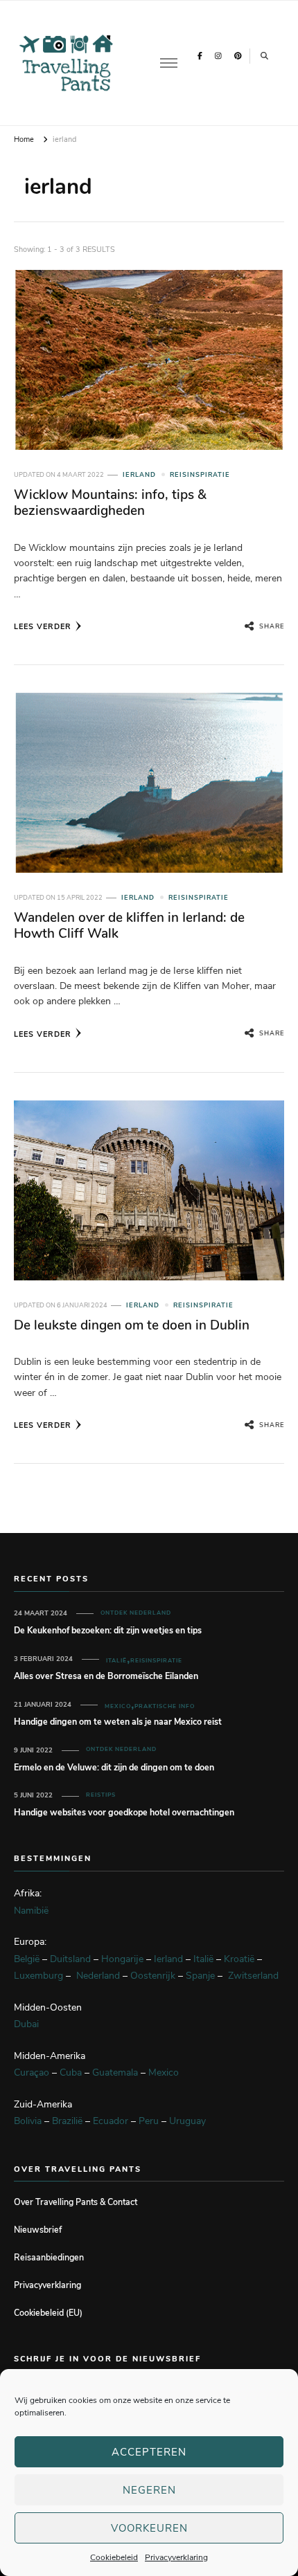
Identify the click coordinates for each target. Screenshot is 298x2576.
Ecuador (111, 2121)
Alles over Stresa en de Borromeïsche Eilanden (106, 1676)
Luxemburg (38, 1976)
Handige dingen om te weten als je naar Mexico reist (118, 1722)
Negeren (149, 2490)
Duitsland (70, 1959)
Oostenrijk (153, 1976)
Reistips (101, 1795)
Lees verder (43, 627)
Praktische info (165, 1706)
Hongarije (122, 1959)
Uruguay (187, 2121)
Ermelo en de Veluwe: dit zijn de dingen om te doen (114, 1767)
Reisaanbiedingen (49, 2257)
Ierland (139, 475)
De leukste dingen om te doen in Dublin (132, 1325)
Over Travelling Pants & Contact (76, 2202)
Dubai (26, 2024)
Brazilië (67, 2121)
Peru (149, 2121)
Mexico (118, 1706)
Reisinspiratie (200, 475)
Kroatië (239, 1959)
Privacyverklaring (176, 2557)
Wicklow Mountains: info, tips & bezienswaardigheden (110, 503)
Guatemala (115, 2072)
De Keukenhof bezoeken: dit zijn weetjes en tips (108, 1630)
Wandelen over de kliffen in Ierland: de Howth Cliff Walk (129, 926)
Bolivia (28, 2121)
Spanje (200, 1976)
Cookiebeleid (114, 2557)
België (27, 1959)
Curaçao (32, 2072)
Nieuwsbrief (38, 2230)
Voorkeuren (149, 2528)
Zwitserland (253, 1976)
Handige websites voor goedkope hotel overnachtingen (124, 1812)
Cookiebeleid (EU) (48, 2313)
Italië (116, 1661)
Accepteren (149, 2452)
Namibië (31, 1911)
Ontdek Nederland (136, 1613)
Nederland (98, 1976)
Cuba (71, 2072)
